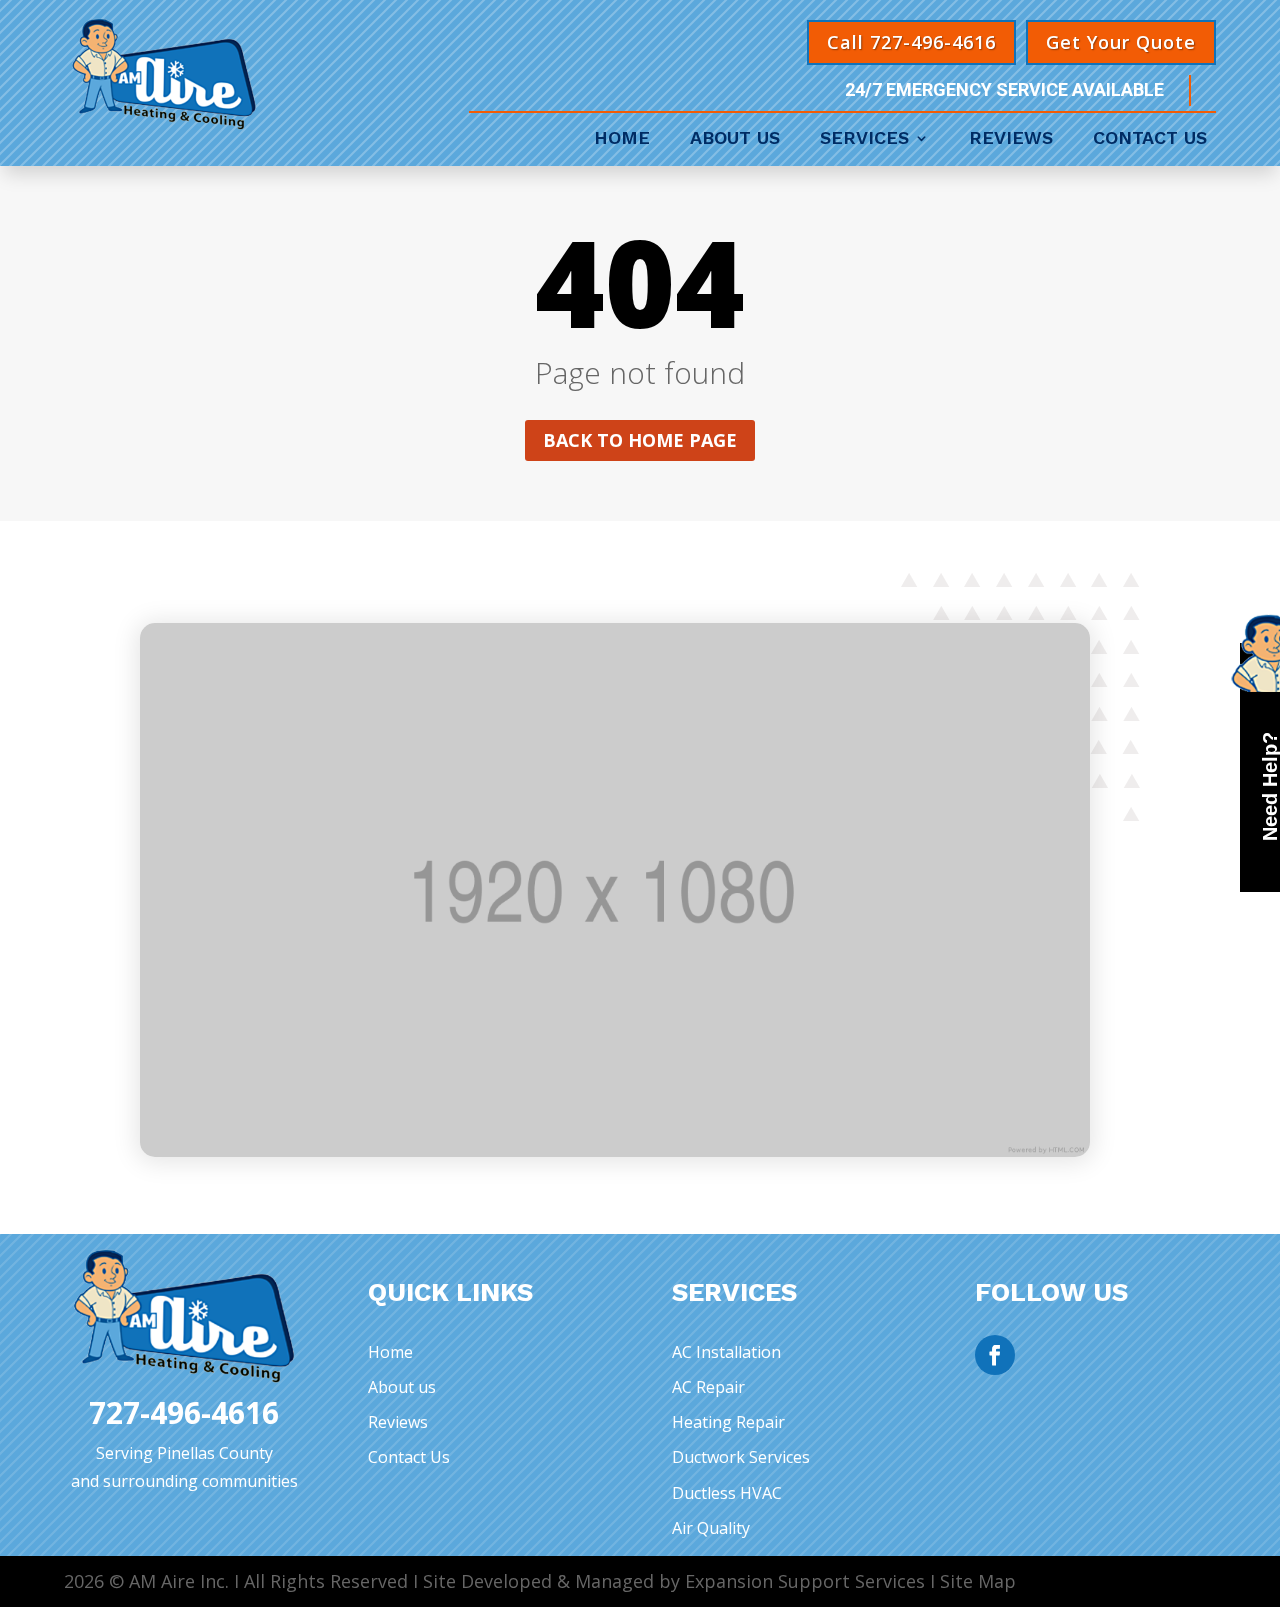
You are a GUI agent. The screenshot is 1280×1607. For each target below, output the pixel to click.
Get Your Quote (1121, 42)
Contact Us (1150, 139)
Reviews (1011, 139)
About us (402, 1387)
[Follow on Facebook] (995, 1355)
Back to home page (640, 440)
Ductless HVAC (727, 1493)
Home (622, 139)
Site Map (978, 1581)
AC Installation (726, 1352)
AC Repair (708, 1387)
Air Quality (711, 1528)
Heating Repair (728, 1422)
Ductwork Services (741, 1457)
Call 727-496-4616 (911, 42)
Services (864, 139)
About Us (735, 139)
